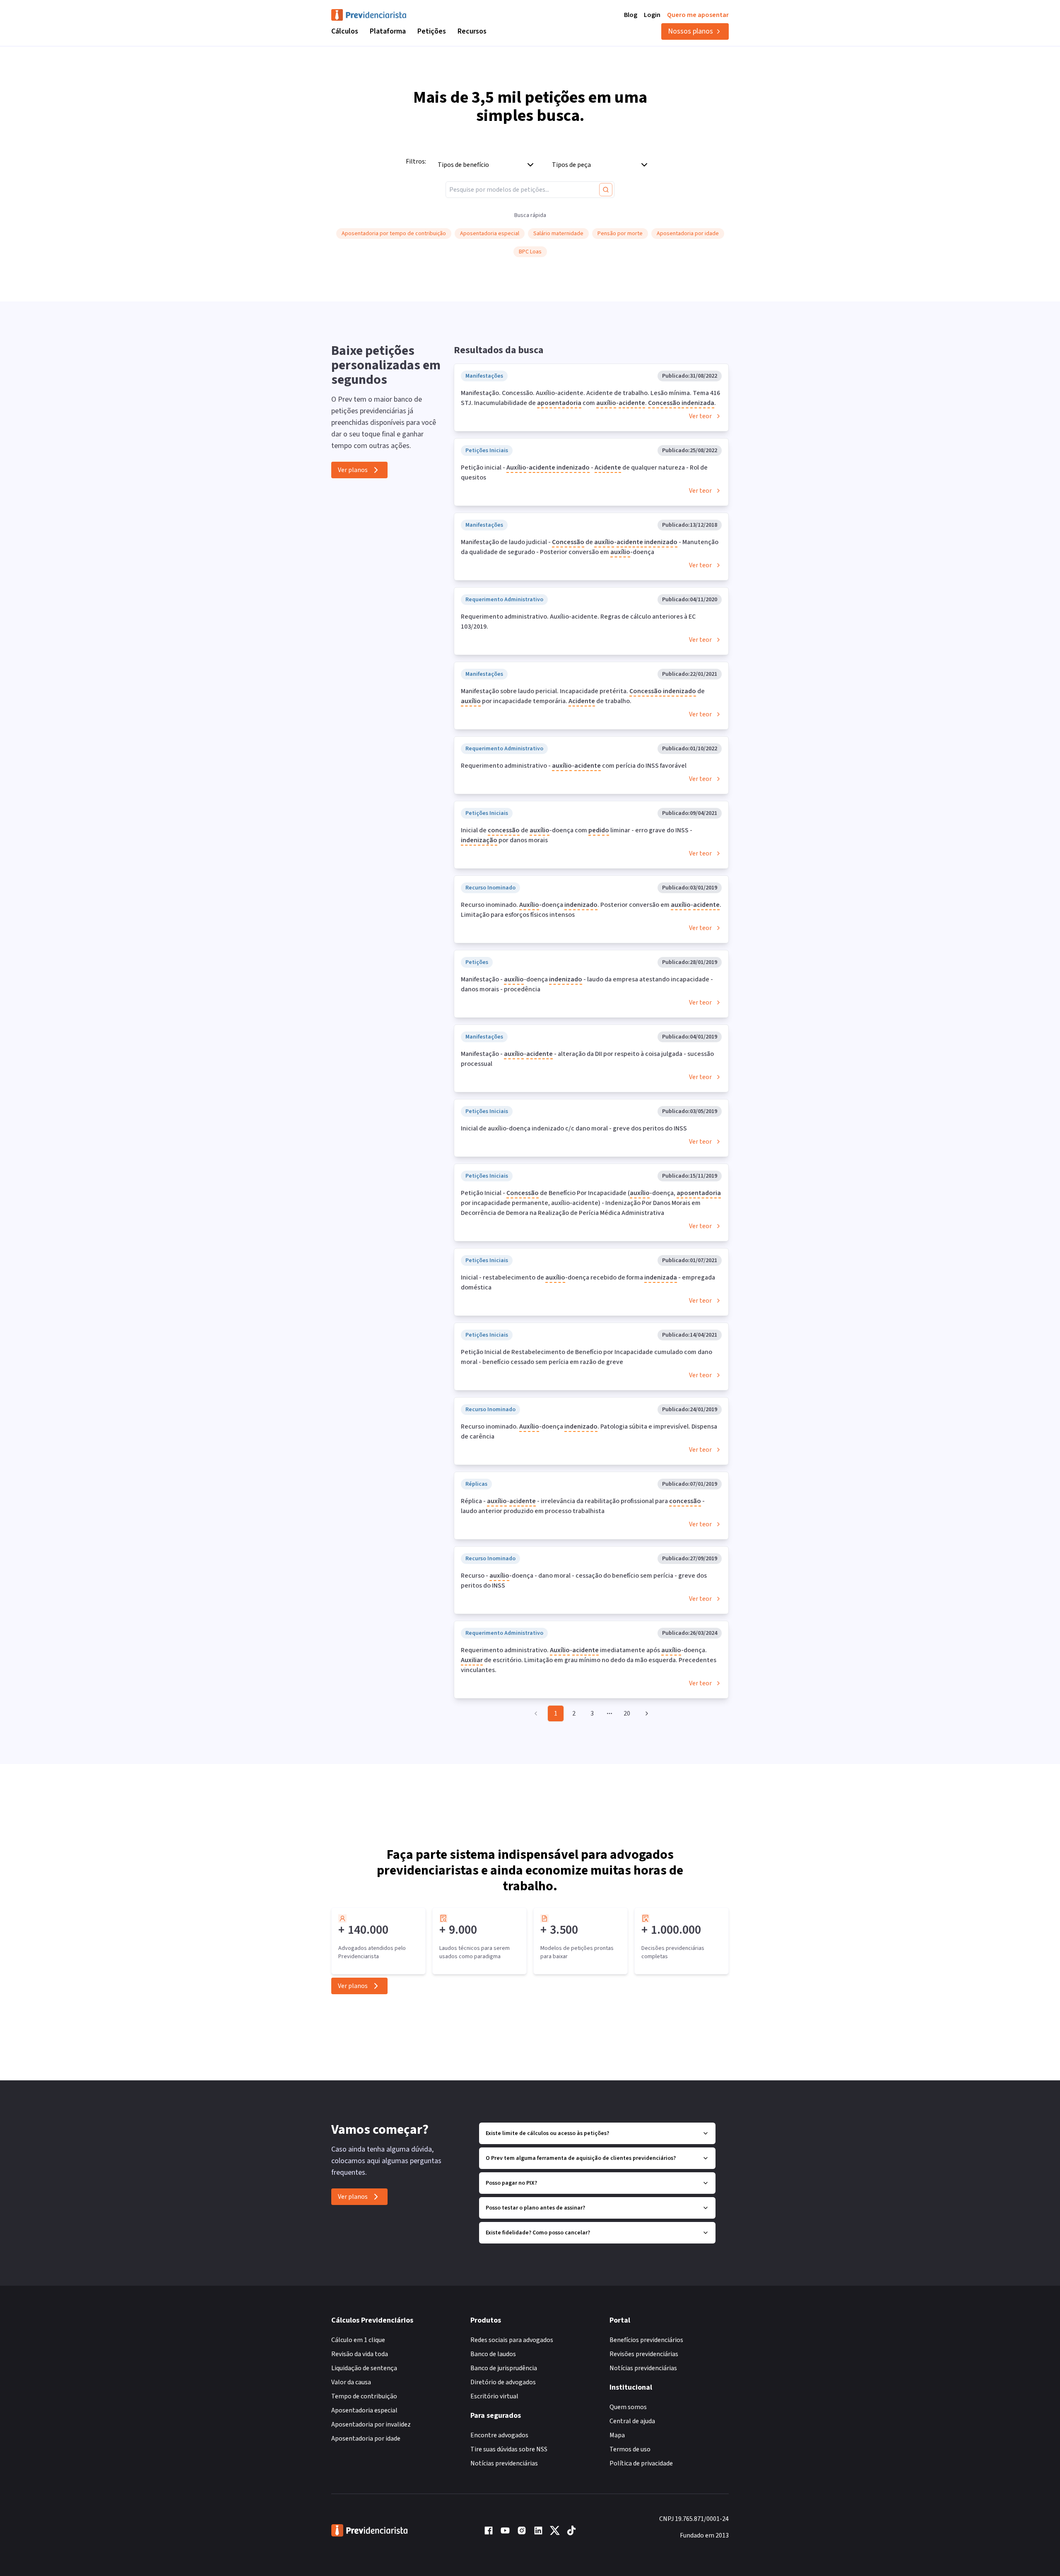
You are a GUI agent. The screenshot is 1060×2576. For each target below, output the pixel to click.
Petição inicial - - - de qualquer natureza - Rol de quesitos (584, 472)
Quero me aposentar (698, 15)
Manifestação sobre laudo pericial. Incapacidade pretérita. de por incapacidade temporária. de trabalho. (583, 696)
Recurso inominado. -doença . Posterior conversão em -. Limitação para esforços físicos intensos (591, 910)
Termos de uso (630, 2449)
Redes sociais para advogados (512, 2340)
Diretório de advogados (503, 2382)
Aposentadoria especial (364, 2410)
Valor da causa (351, 2382)
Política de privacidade (641, 2463)
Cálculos (345, 31)
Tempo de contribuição (364, 2396)
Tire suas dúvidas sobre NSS (509, 2449)
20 (627, 1713)
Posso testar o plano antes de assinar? (535, 2208)
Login (652, 15)
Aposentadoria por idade (366, 2439)
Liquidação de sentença (364, 2368)
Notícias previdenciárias (504, 2463)
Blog (631, 15)
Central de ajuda (632, 2421)
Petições (432, 31)
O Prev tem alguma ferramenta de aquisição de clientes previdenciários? (581, 2158)
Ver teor (700, 416)
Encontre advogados (499, 2435)
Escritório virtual (494, 2396)
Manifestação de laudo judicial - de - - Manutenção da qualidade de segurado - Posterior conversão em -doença (590, 547)
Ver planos (353, 470)
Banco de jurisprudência (504, 2368)
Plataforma (388, 31)
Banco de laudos (493, 2354)
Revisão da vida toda (360, 2354)
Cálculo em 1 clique (358, 2340)
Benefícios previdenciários (646, 2340)
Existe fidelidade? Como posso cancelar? (538, 2233)
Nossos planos (690, 31)
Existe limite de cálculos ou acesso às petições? (547, 2133)
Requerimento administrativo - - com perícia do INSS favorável (574, 766)
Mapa (617, 2435)
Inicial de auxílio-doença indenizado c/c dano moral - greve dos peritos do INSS (574, 1128)
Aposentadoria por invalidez (371, 2424)
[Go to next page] (646, 1713)
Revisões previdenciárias (644, 2354)
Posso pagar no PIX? (511, 2183)
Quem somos (628, 2407)
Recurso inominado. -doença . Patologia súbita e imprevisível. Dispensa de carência (589, 1431)
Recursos (472, 31)
